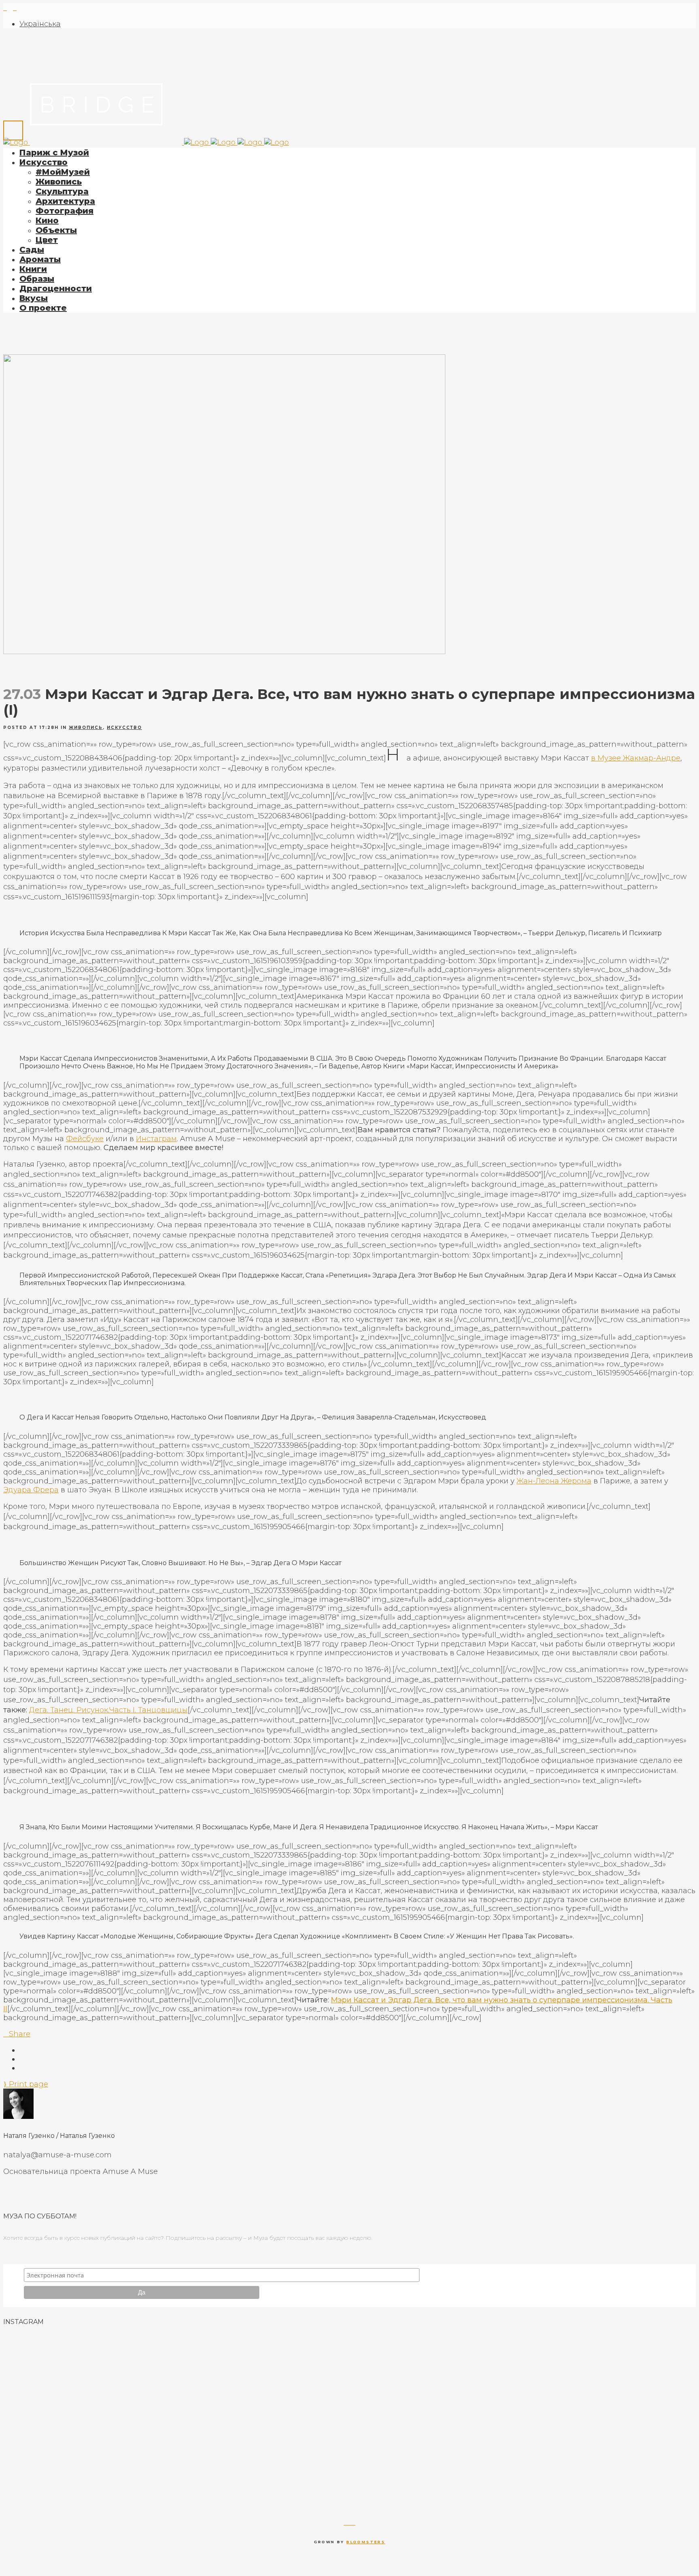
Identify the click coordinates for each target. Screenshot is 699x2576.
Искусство (124, 728)
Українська (40, 24)
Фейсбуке (85, 1139)
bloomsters (366, 2542)
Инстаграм (156, 1139)
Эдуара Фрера (31, 1490)
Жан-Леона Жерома (554, 1481)
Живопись (86, 728)
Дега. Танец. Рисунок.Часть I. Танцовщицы (108, 1710)
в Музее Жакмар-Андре (636, 758)
